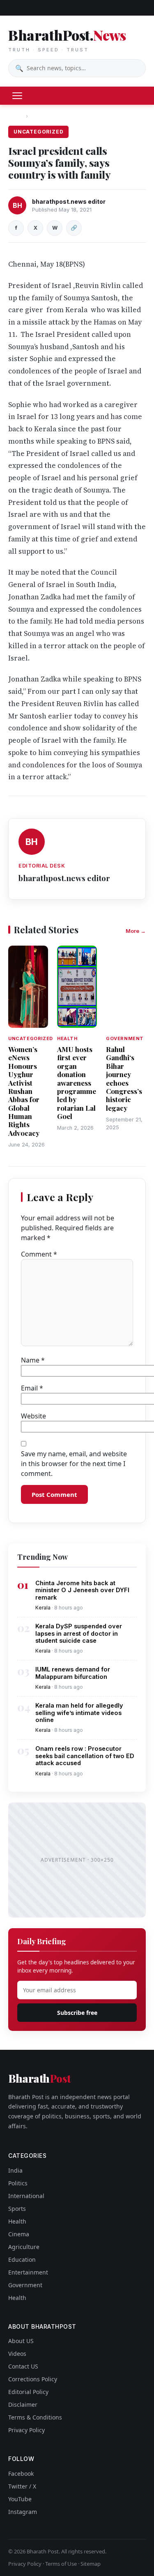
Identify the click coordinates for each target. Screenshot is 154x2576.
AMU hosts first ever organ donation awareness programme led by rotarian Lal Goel (77, 1083)
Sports (17, 2209)
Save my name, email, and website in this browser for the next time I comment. (74, 1464)
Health (17, 2221)
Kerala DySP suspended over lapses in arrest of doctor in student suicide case (79, 1633)
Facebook (21, 2474)
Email (32, 1388)
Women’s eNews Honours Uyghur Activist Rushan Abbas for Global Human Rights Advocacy (24, 1091)
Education (22, 2259)
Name (33, 1360)
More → (136, 931)
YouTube (20, 2499)
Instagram (23, 2512)
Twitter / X (22, 2486)
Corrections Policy (33, 2379)
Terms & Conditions (35, 2417)
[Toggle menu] (17, 96)
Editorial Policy (28, 2392)
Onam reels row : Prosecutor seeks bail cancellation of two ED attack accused (85, 1756)
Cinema (19, 2234)
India (15, 2170)
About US (21, 2341)
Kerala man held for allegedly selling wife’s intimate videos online (79, 1713)
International (26, 2196)
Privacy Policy (26, 2430)
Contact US (23, 2366)
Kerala (43, 1608)
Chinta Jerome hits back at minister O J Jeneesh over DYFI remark (82, 1590)
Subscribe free (77, 2013)
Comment (39, 1254)
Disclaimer (23, 2404)
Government (25, 2285)
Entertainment (28, 2272)
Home (16, 116)
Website (33, 1416)
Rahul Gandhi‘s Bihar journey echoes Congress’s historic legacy (124, 1079)
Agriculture (24, 2247)
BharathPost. (67, 39)
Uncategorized (51, 116)
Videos (17, 2354)
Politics (18, 2183)
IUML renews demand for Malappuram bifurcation (73, 1673)
